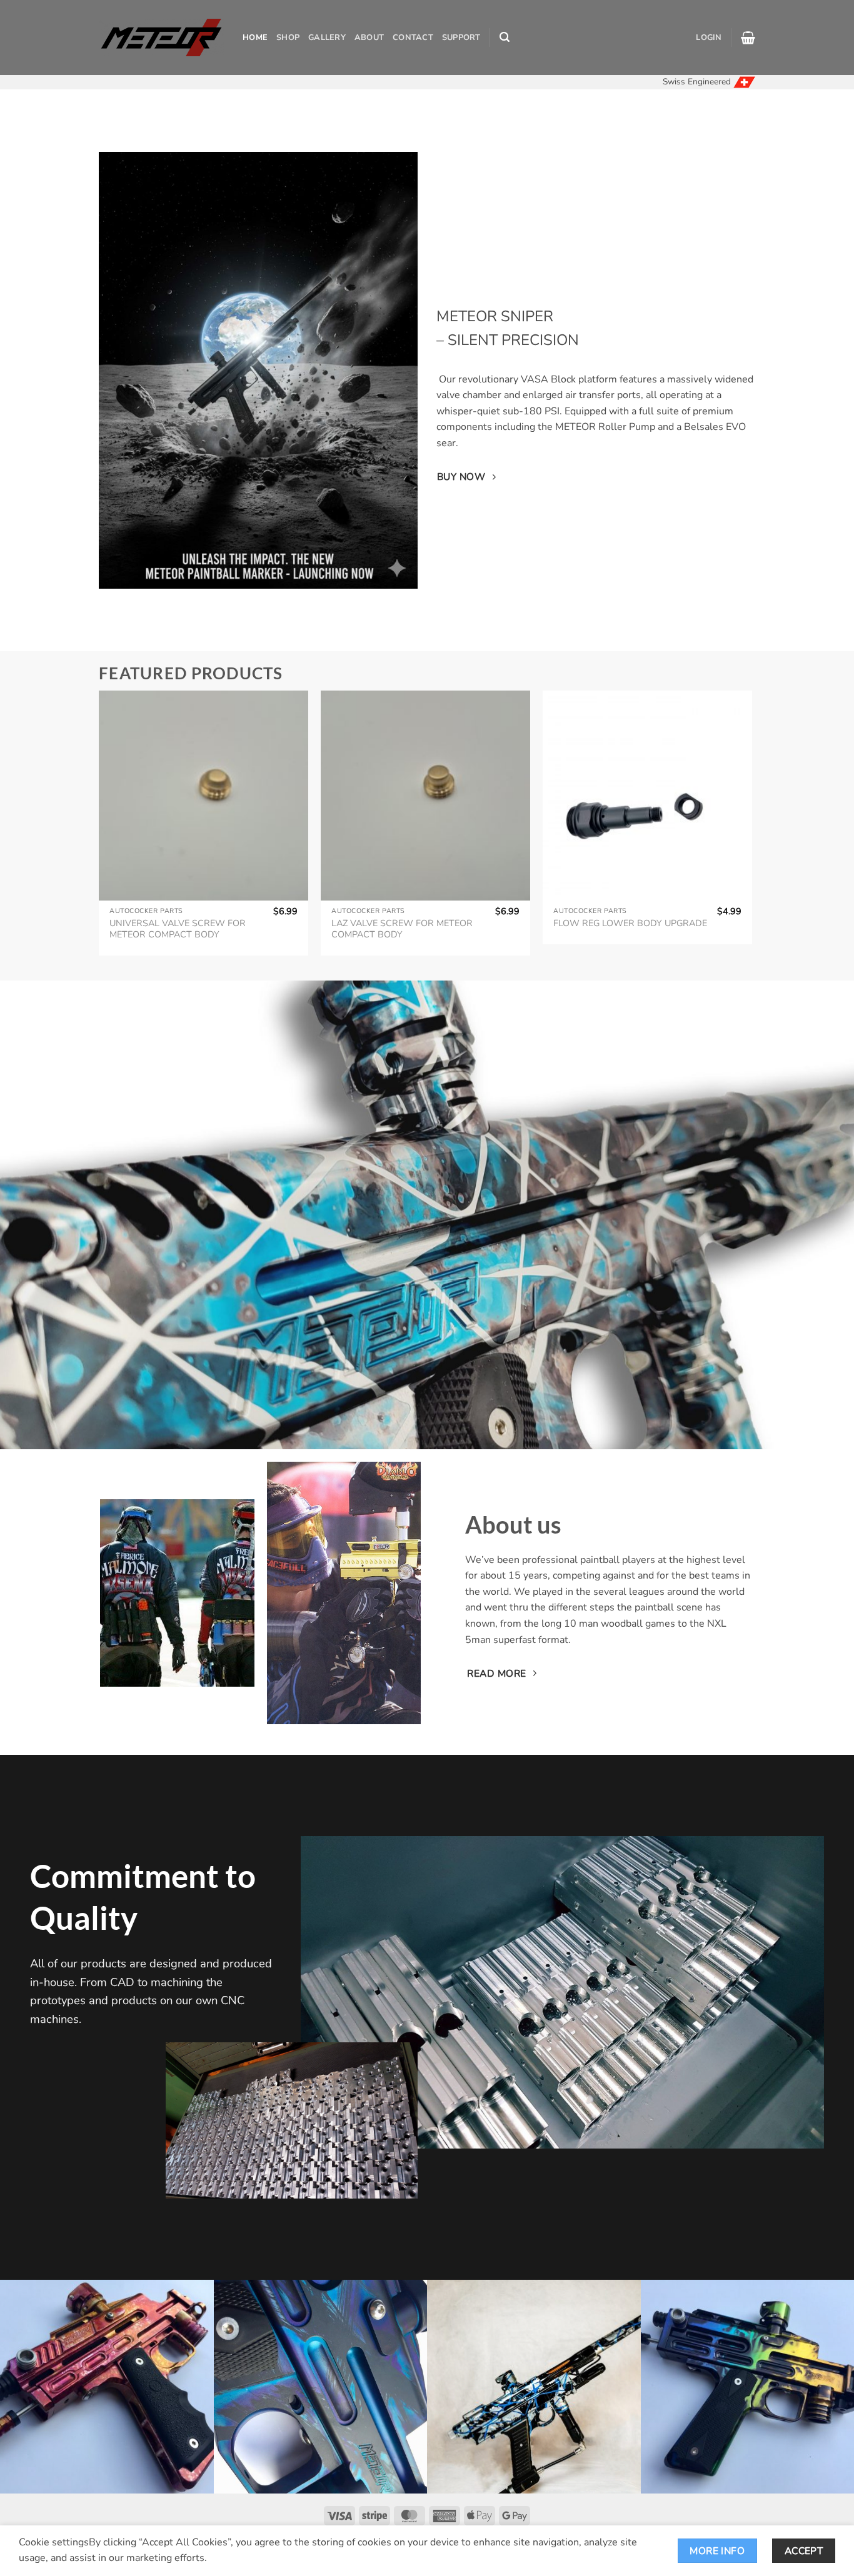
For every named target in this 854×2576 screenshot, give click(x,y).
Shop (288, 37)
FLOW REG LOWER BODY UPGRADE (630, 923)
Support (461, 37)
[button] (505, 37)
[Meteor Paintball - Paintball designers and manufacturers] (161, 37)
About (369, 37)
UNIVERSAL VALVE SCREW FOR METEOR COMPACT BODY (178, 929)
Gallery (327, 37)
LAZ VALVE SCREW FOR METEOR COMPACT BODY (402, 929)
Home (255, 37)
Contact (413, 37)
